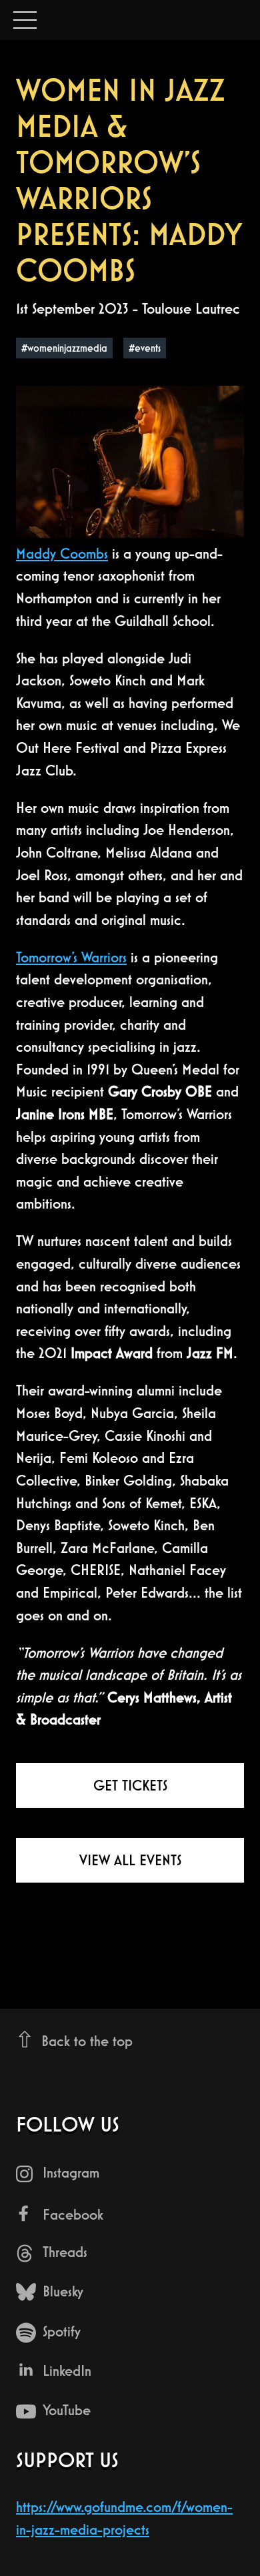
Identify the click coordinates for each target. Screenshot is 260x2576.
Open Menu (25, 21)
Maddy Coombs (62, 554)
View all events (130, 1860)
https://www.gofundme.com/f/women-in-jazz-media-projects (124, 2518)
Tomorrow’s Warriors (71, 957)
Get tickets (130, 1786)
